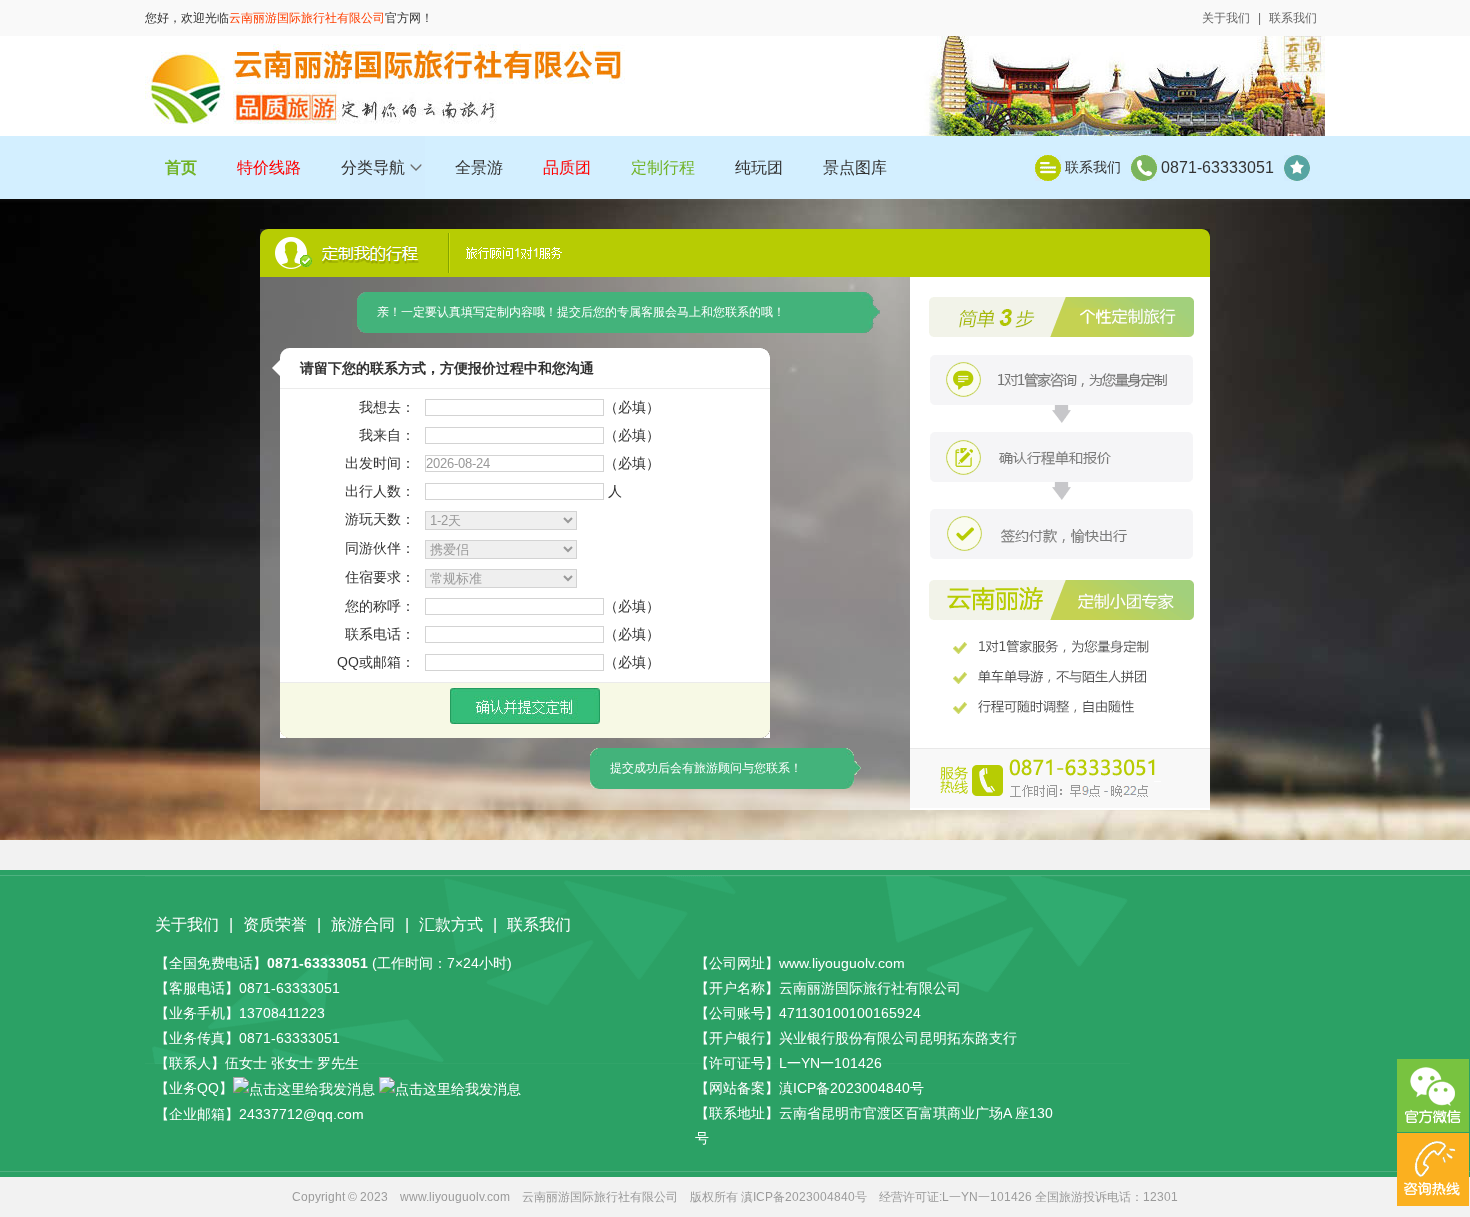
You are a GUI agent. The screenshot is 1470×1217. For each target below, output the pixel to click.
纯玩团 (759, 167)
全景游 (479, 167)
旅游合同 (363, 924)
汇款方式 (451, 924)
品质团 (567, 167)
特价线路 (269, 167)
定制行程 (663, 167)
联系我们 (1293, 18)
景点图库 (855, 167)
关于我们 (1226, 18)
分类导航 (373, 167)
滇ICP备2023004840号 (851, 1088)
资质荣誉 (275, 924)
